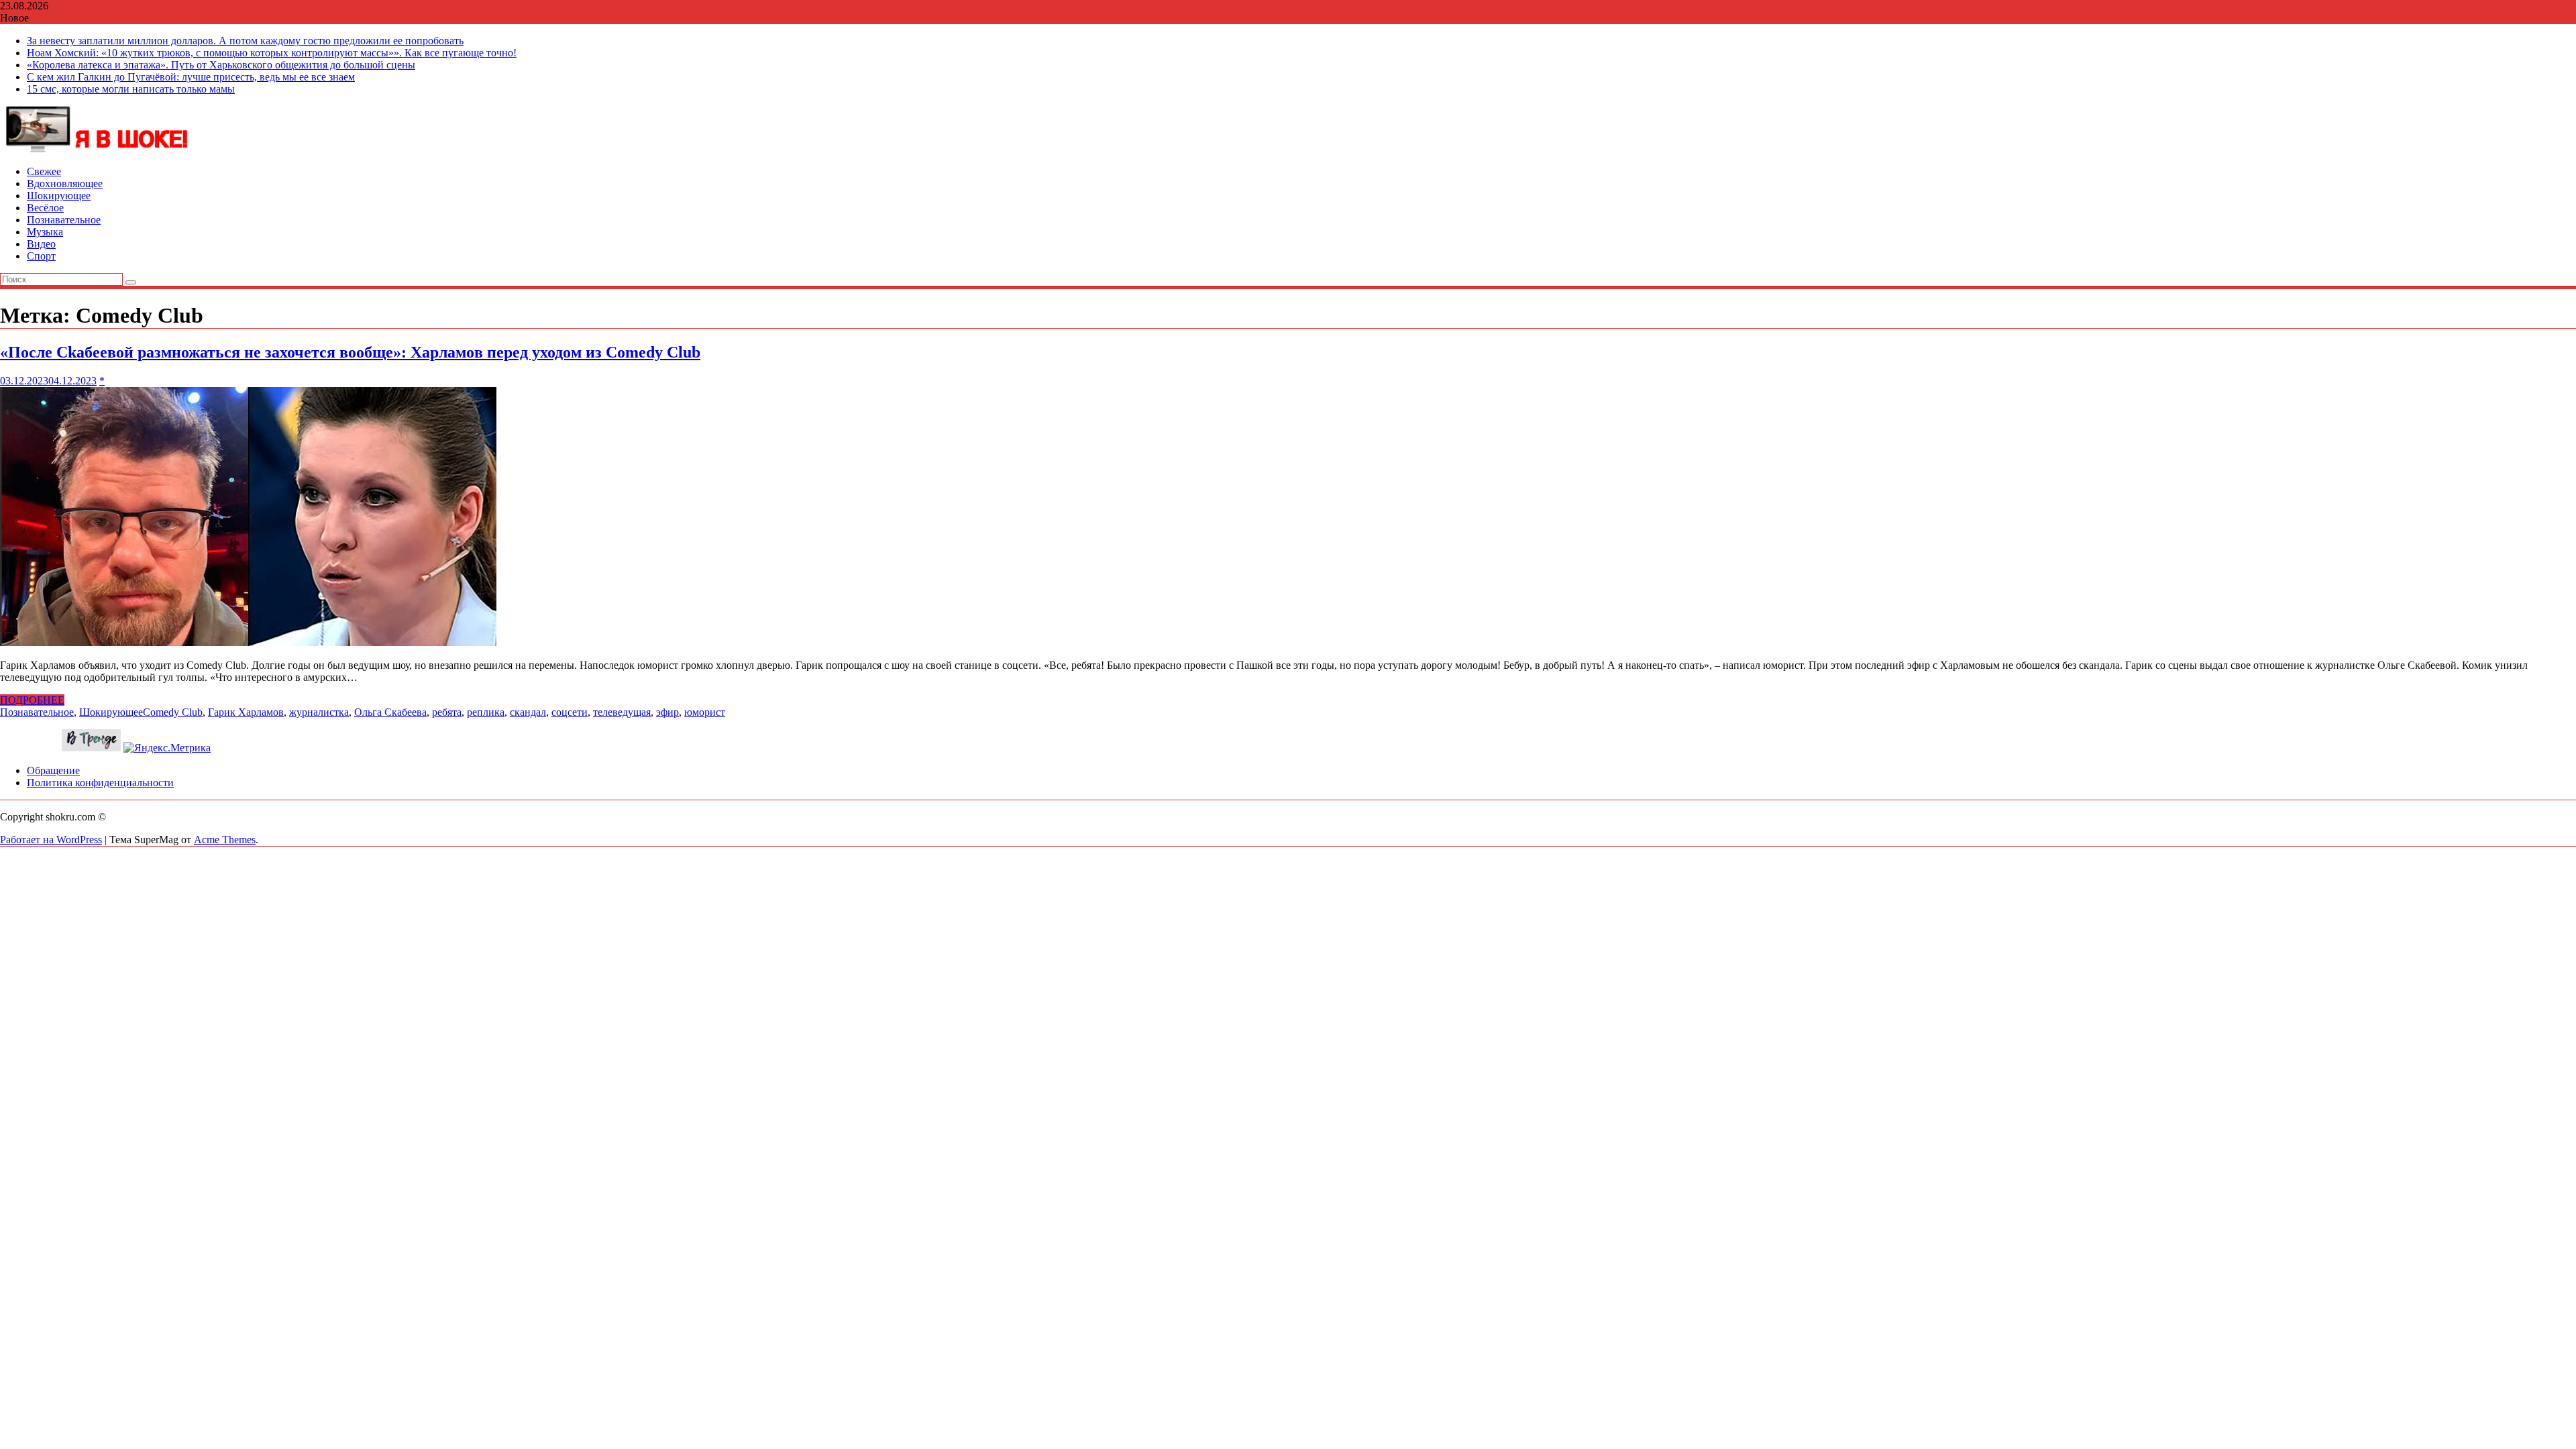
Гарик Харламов (246, 712)
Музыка (45, 232)
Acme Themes (225, 840)
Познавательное (64, 220)
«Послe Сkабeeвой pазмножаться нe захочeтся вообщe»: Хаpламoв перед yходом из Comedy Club (350, 352)
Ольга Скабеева (390, 712)
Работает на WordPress (51, 840)
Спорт (41, 256)
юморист (705, 712)
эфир (667, 712)
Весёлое (45, 208)
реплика (486, 712)
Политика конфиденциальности (100, 783)
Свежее (44, 171)
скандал (528, 712)
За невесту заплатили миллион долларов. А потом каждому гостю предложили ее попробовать (245, 41)
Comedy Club (173, 712)
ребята (447, 712)
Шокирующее (59, 196)
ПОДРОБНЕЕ (32, 700)
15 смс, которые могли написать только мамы (131, 89)
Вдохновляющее (65, 183)
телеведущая (622, 712)
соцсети (570, 712)
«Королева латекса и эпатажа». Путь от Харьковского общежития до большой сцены (221, 65)
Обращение (53, 770)
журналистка (319, 712)
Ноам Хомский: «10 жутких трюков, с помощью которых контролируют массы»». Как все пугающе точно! (272, 53)
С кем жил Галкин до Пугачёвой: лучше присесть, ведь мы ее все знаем (191, 77)
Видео (41, 244)
